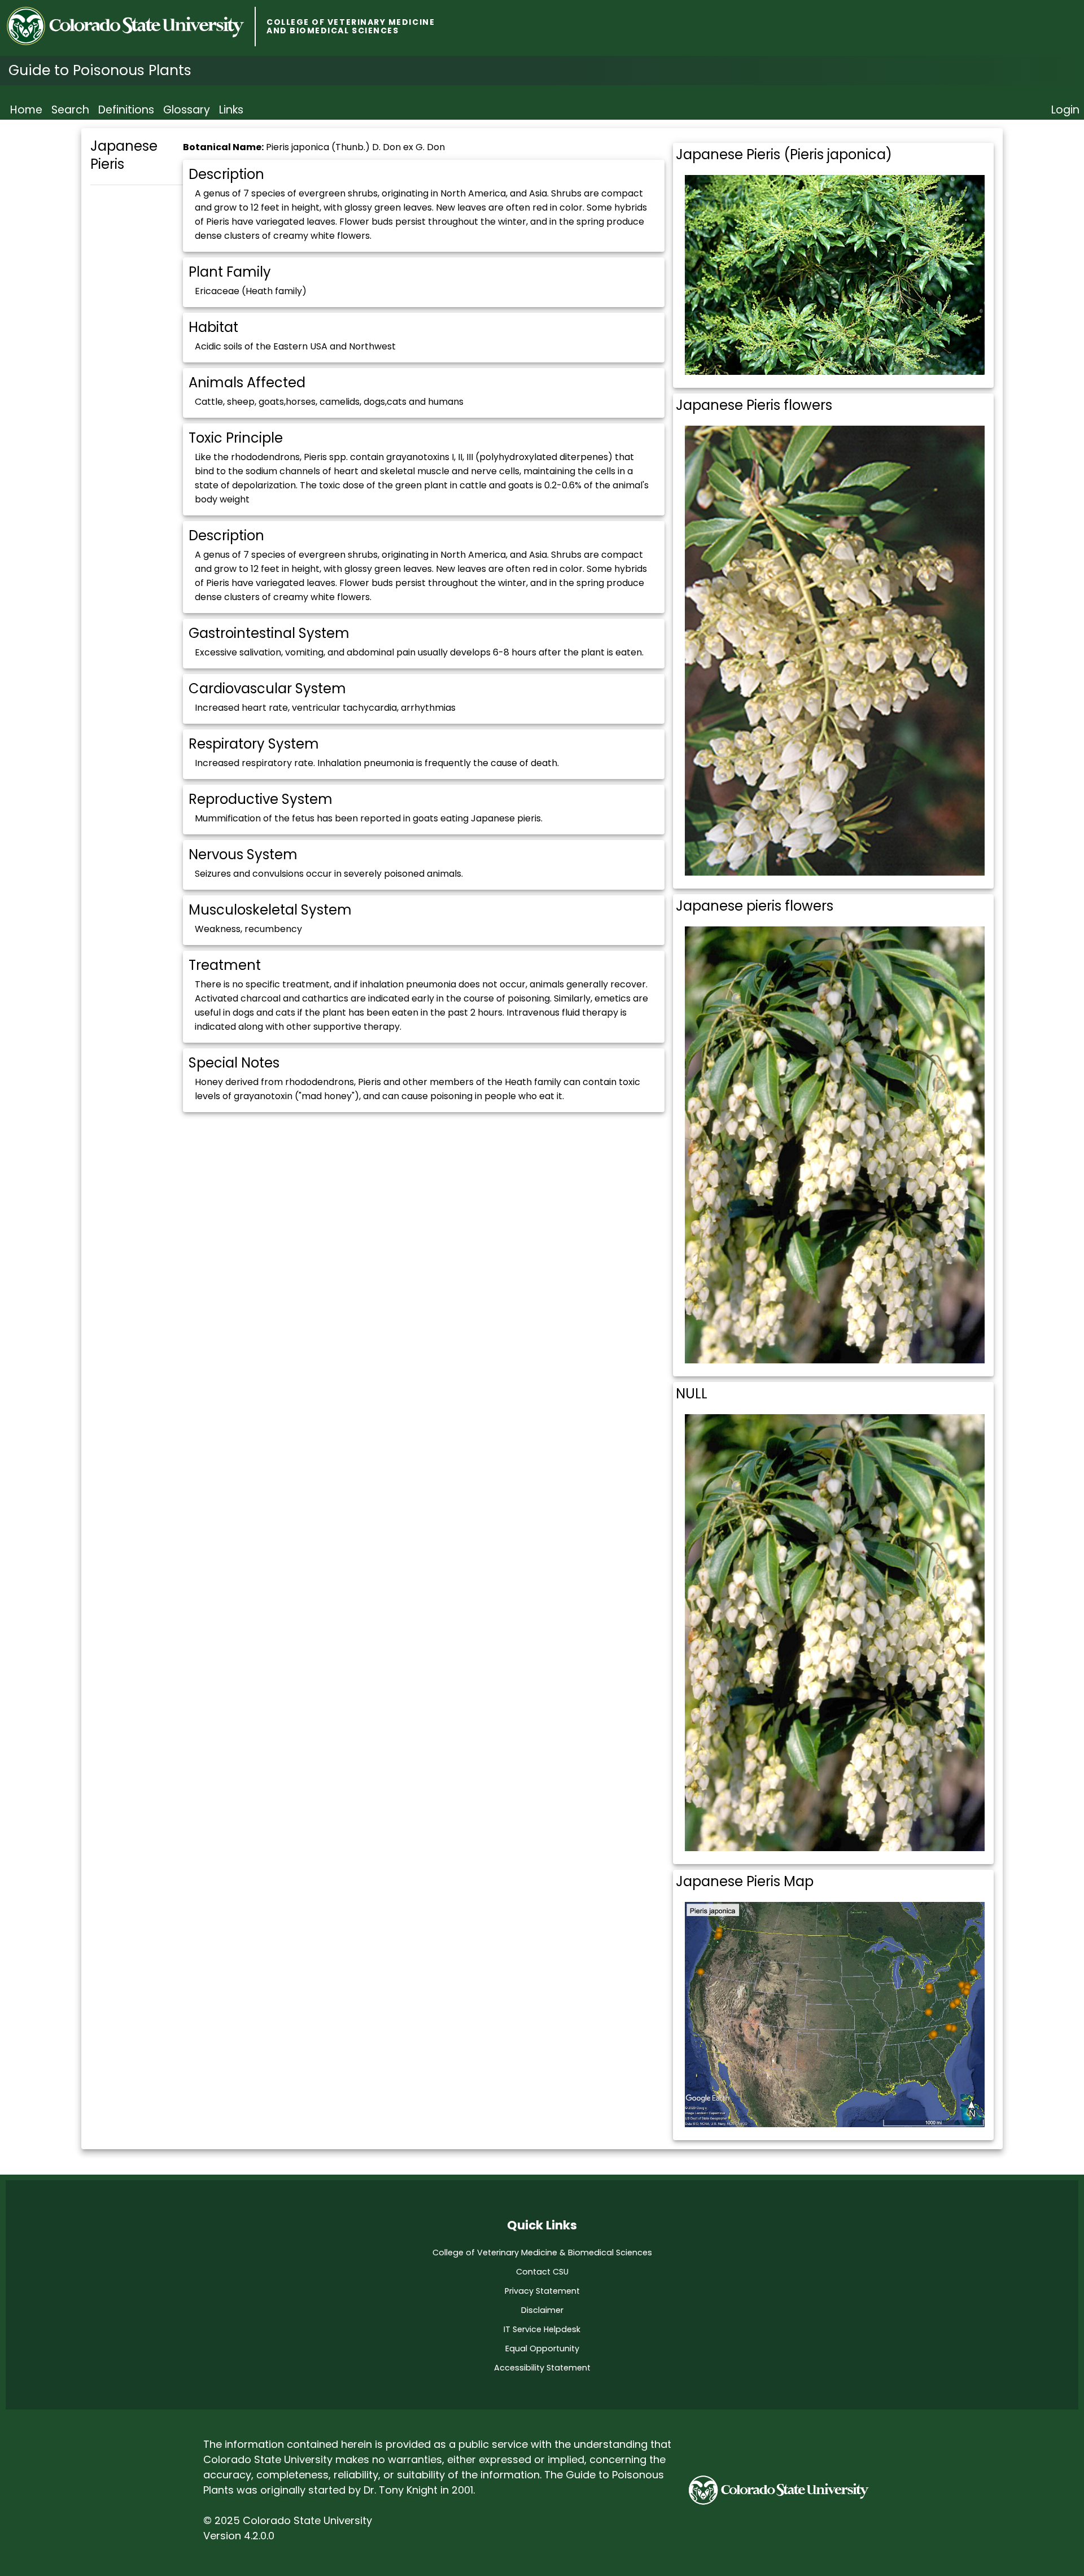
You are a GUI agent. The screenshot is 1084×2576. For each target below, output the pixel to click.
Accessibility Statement (542, 2368)
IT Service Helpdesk (542, 2329)
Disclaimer (542, 2310)
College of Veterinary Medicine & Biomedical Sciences (542, 2253)
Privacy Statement (542, 2291)
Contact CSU (542, 2272)
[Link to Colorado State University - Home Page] (131, 27)
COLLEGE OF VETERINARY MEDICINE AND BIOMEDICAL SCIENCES (351, 27)
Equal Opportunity (542, 2348)
